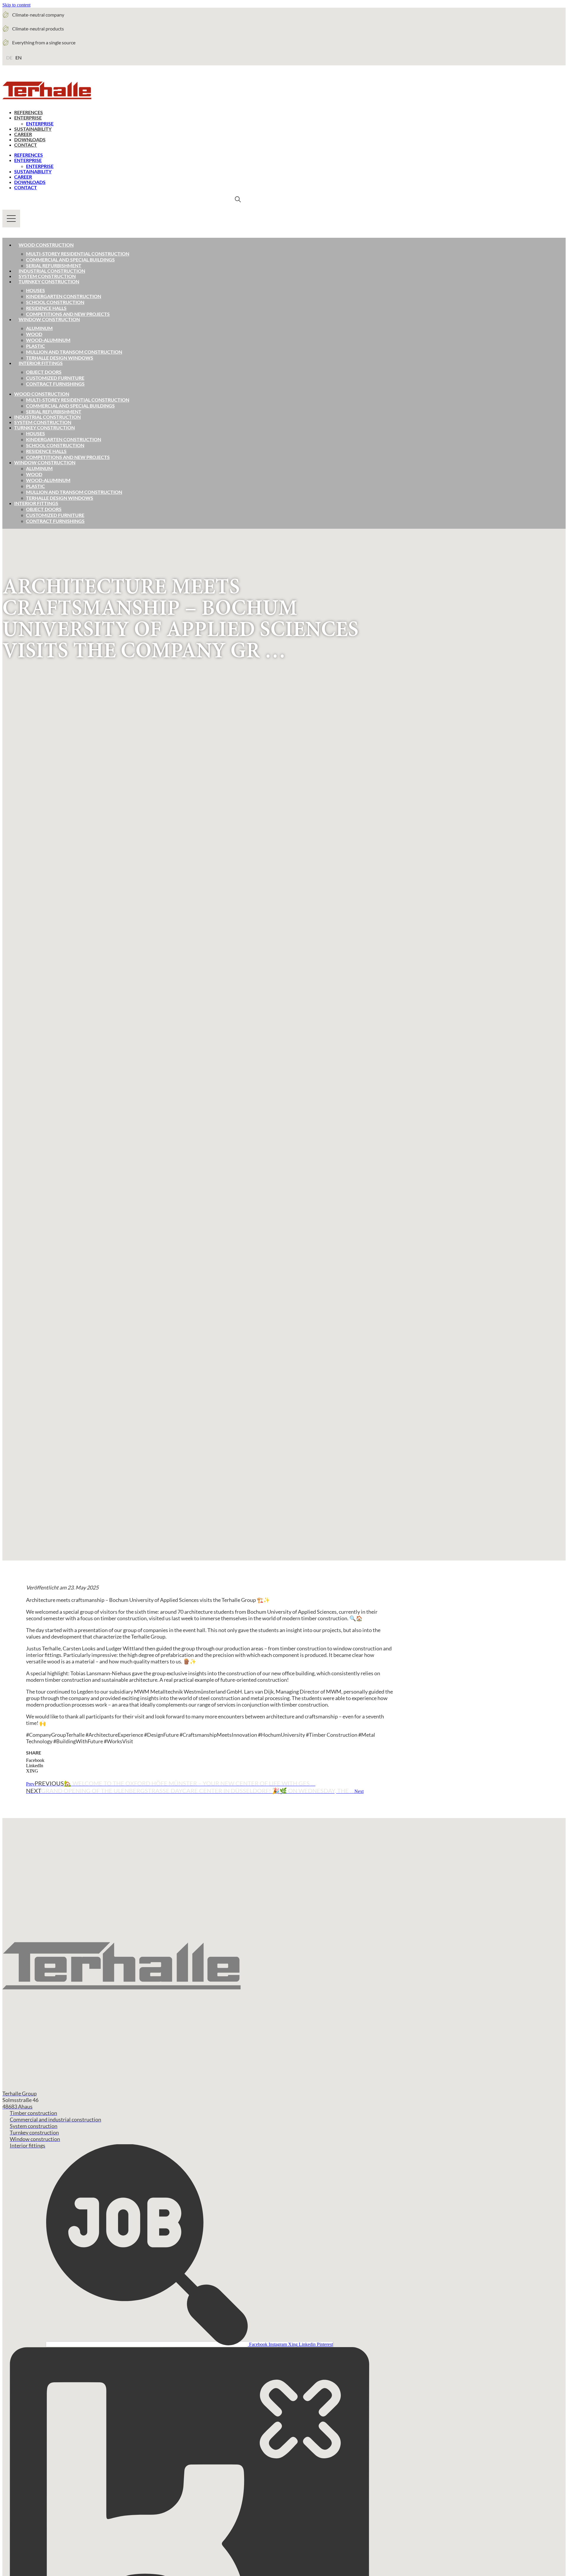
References (29, 112)
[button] (209, 1760)
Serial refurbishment (54, 265)
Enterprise (28, 118)
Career (23, 134)
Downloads (30, 139)
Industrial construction (52, 271)
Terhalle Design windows (60, 358)
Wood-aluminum (48, 340)
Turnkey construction (49, 281)
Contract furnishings (55, 384)
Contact (26, 145)
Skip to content (16, 5)
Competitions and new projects (68, 314)
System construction (47, 276)
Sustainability (33, 129)
